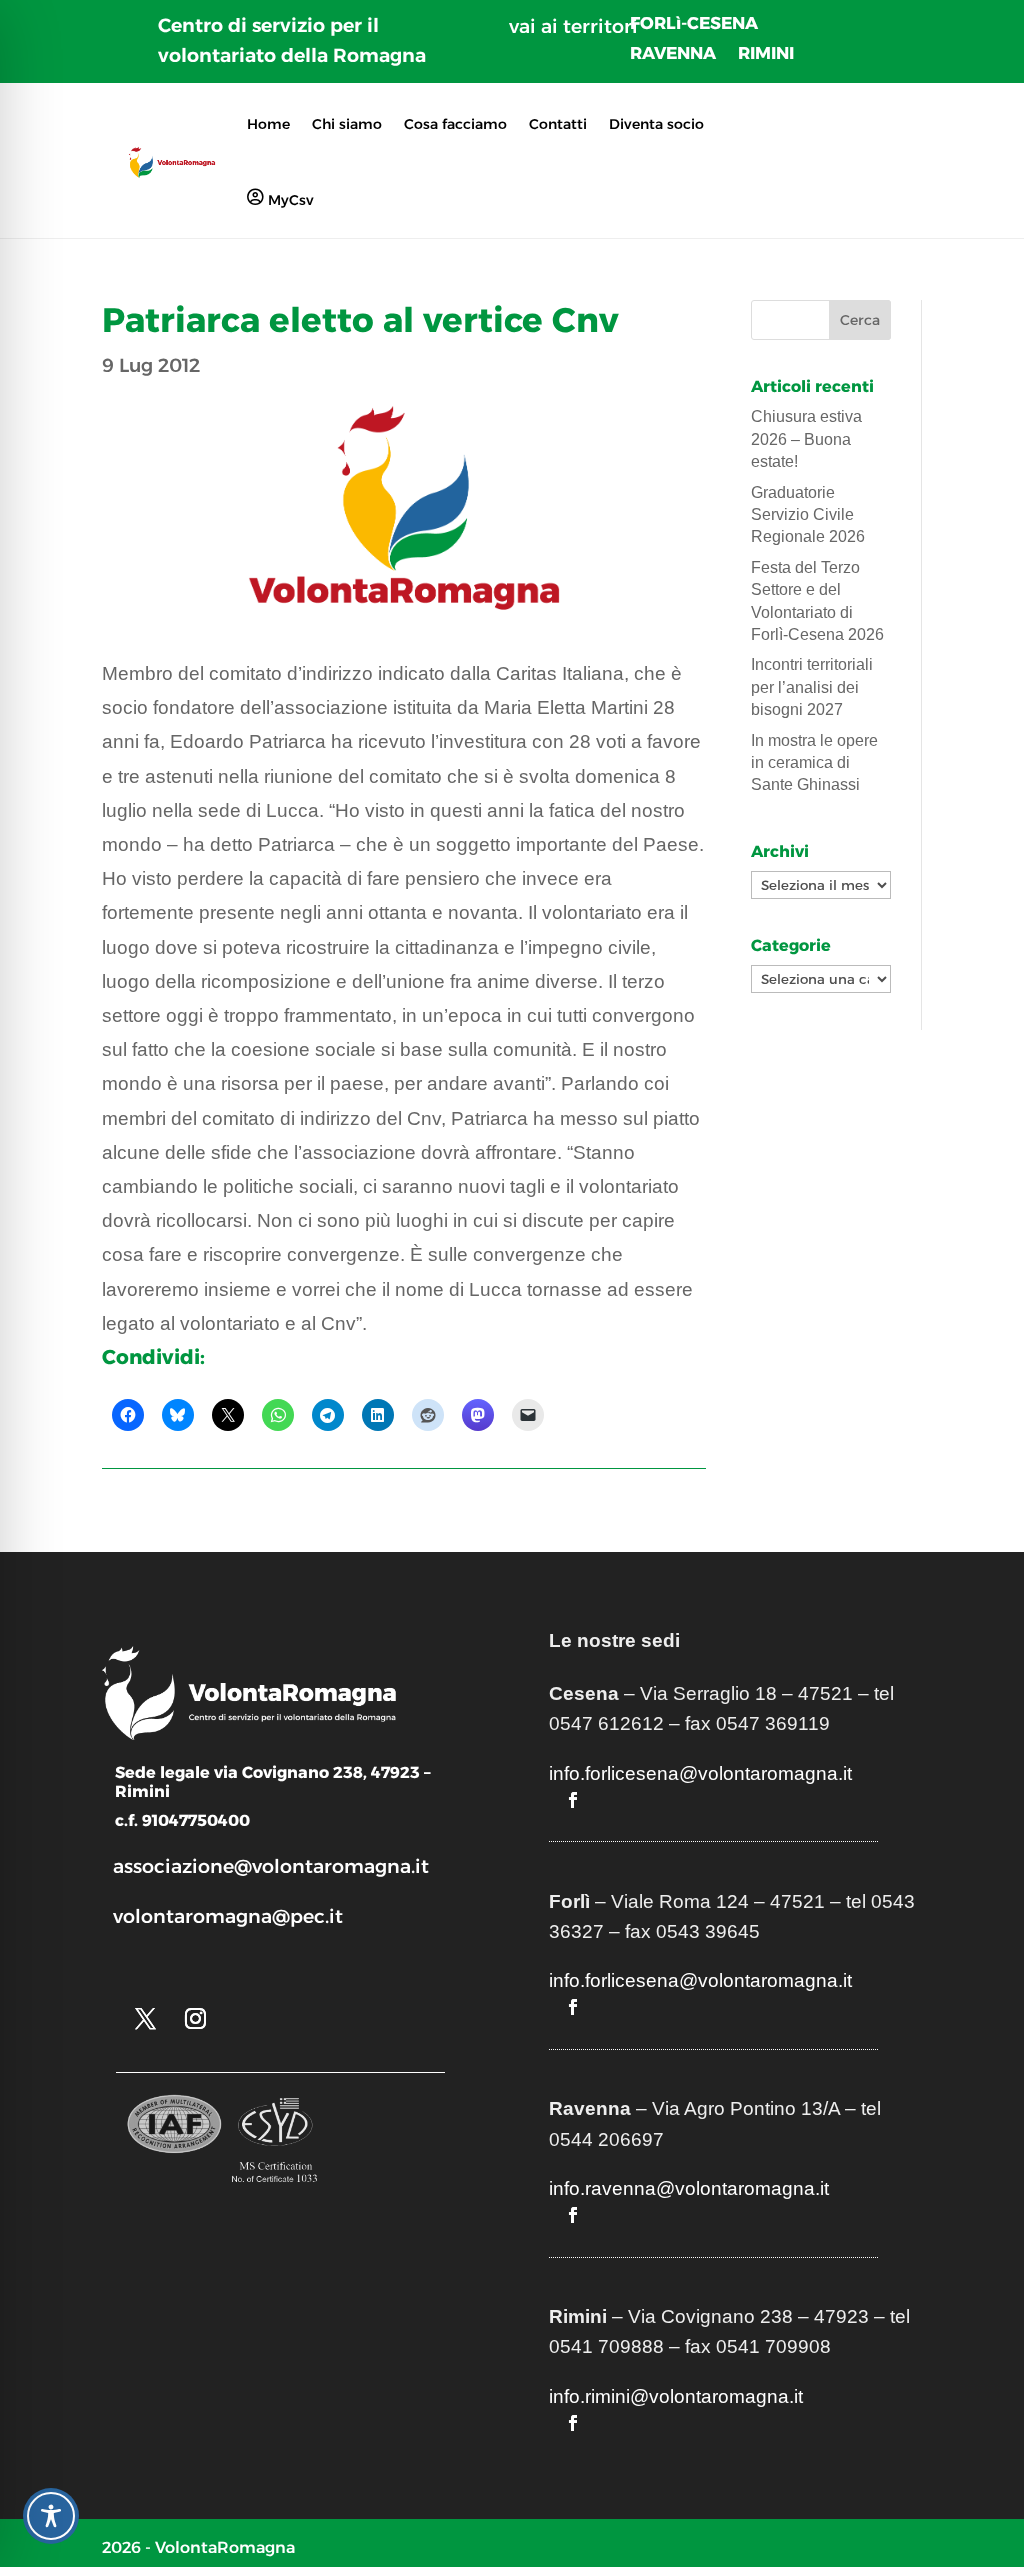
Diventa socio (656, 124)
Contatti (558, 124)
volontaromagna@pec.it (228, 1916)
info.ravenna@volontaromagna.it (689, 2188)
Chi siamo (347, 124)
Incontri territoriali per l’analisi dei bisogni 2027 (812, 687)
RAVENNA (673, 54)
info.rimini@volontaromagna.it (676, 2396)
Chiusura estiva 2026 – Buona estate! (806, 439)
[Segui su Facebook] (573, 1800)
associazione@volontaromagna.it (271, 1866)
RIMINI (766, 54)
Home (268, 124)
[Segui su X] (145, 2019)
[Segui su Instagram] (195, 2019)
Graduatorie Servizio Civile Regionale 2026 (808, 515)
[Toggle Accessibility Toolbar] (51, 2516)
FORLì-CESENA (694, 24)
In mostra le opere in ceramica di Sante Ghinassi (814, 763)
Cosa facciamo (455, 124)
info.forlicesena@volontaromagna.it (700, 1773)
